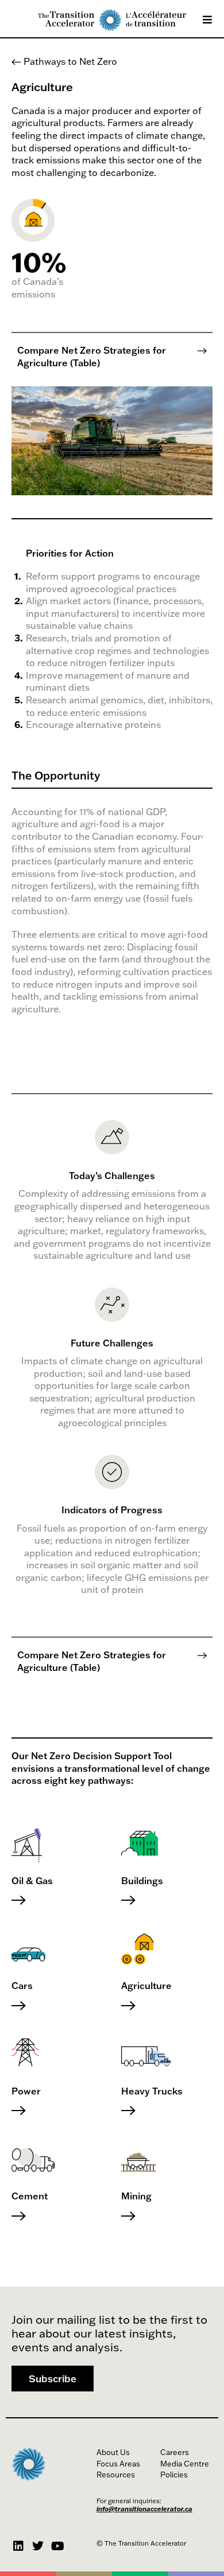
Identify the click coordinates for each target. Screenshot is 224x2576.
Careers (175, 2452)
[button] (53, 2379)
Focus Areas (118, 2464)
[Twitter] (38, 2546)
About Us (113, 2452)
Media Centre (185, 2464)
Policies (174, 2475)
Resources (116, 2475)
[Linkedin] (18, 2546)
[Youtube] (57, 2546)
